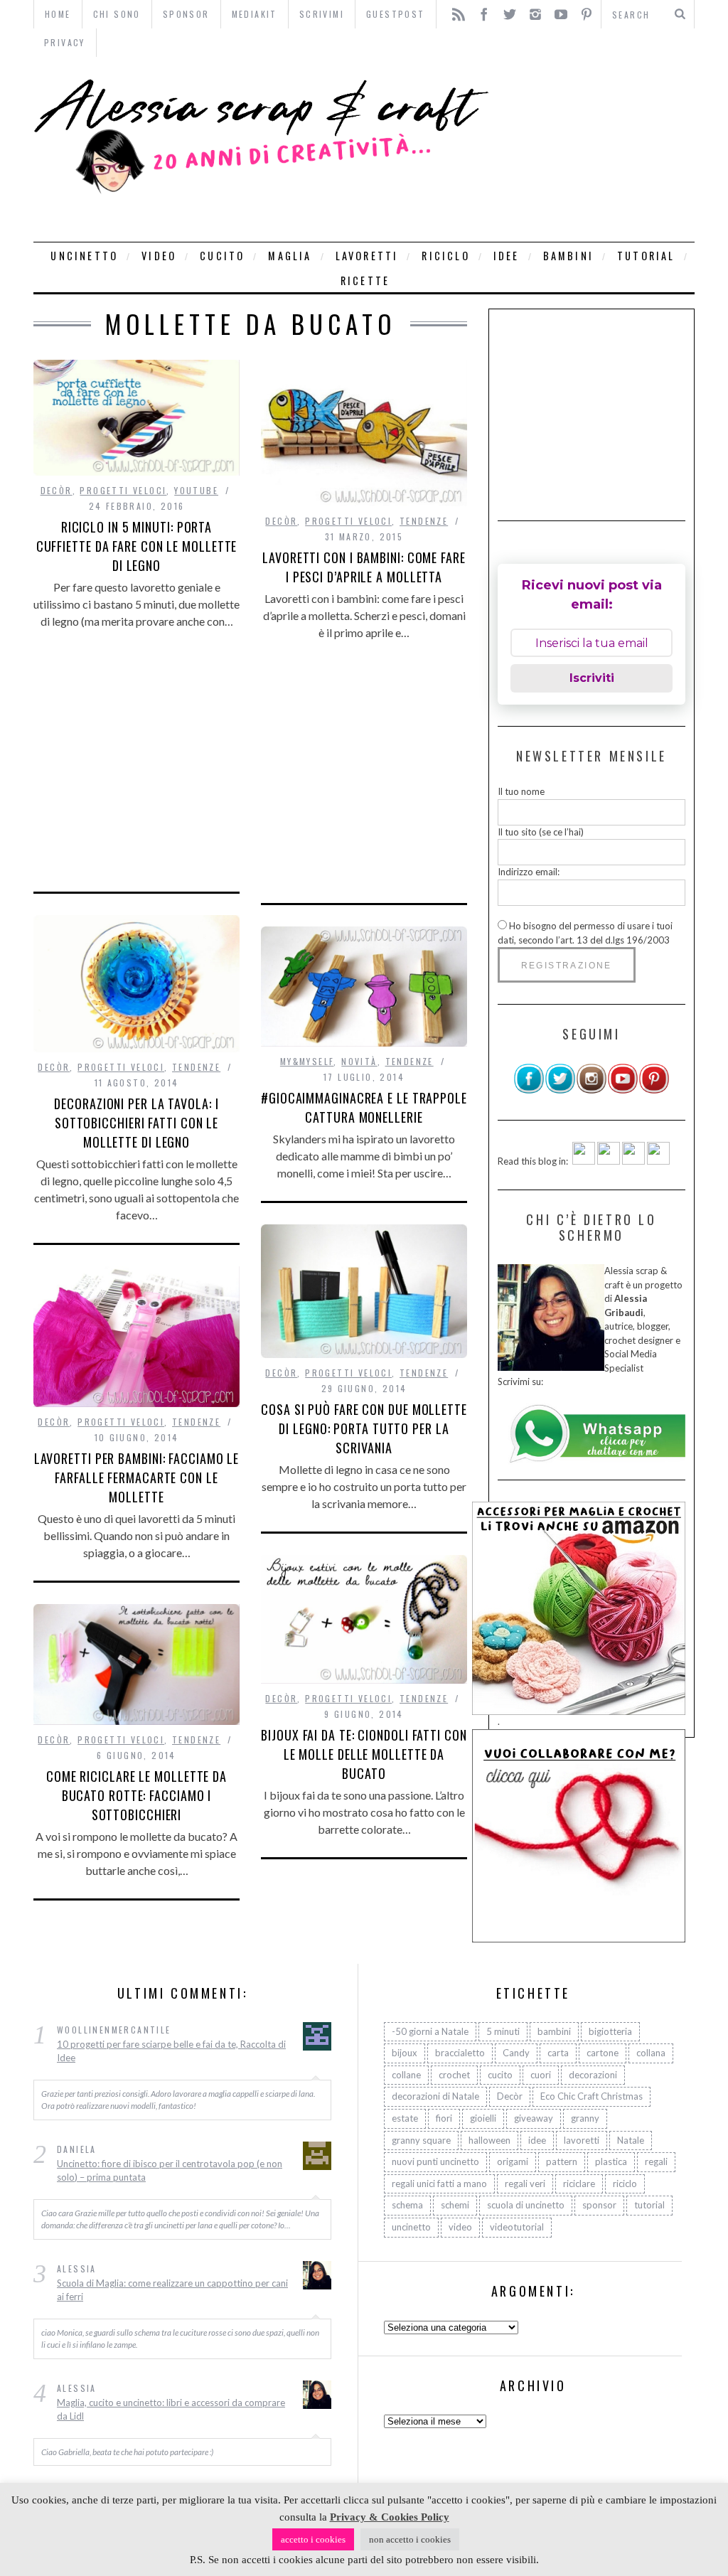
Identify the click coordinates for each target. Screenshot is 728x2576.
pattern (562, 2161)
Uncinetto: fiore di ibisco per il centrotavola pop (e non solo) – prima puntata (170, 2171)
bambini (568, 256)
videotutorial (517, 2227)
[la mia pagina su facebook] (529, 1091)
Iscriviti (592, 678)
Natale (631, 2140)
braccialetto (460, 2053)
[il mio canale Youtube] (623, 1091)
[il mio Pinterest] (654, 1091)
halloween (489, 2140)
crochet (454, 2075)
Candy (516, 2053)
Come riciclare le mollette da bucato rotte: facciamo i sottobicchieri (136, 1795)
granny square (421, 2140)
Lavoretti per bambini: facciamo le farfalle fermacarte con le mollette (137, 1477)
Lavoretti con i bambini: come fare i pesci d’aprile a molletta (364, 567)
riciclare (579, 2184)
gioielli (483, 2118)
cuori (541, 2075)
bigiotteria (610, 2031)
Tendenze (424, 521)
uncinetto (84, 256)
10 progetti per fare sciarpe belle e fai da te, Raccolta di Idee (171, 2051)
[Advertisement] (595, 149)
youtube (196, 490)
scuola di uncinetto (526, 2205)
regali (656, 2161)
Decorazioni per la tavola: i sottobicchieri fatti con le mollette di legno (136, 1123)
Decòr (57, 490)
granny (585, 2118)
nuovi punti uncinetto (435, 2161)
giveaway (534, 2118)
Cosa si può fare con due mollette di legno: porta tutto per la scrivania (364, 1428)
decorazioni (593, 2075)
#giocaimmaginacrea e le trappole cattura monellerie (364, 1107)
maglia (290, 256)
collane (406, 2075)
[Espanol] (633, 1161)
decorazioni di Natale (435, 2096)
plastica (611, 2161)
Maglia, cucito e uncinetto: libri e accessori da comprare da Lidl (171, 2410)
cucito (222, 256)
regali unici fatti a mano (439, 2184)
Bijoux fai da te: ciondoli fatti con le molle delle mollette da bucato (364, 1754)
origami (513, 2161)
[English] (584, 1161)
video (159, 256)
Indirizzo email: (529, 872)
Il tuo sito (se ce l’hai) (541, 832)
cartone (603, 2053)
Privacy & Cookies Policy (390, 2517)
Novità (359, 1061)
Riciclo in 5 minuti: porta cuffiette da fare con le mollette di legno (137, 546)
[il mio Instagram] (591, 1091)
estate (405, 2118)
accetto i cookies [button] (313, 2539)
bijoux (405, 2053)
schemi (455, 2205)
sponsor (599, 2205)
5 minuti (503, 2031)
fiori (444, 2118)
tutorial (646, 256)
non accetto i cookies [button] (410, 2539)
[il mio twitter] (560, 1091)
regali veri (525, 2184)
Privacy (65, 42)
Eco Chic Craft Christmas (591, 2096)
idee (507, 256)
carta (558, 2053)
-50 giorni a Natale (430, 2031)
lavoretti (367, 256)
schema (407, 2205)
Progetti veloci (123, 490)
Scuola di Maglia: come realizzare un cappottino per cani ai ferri (172, 2290)
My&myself (307, 1061)
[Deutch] (609, 1161)
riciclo (445, 256)
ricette (365, 280)
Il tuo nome (521, 791)
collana (651, 2053)
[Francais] (658, 1161)
